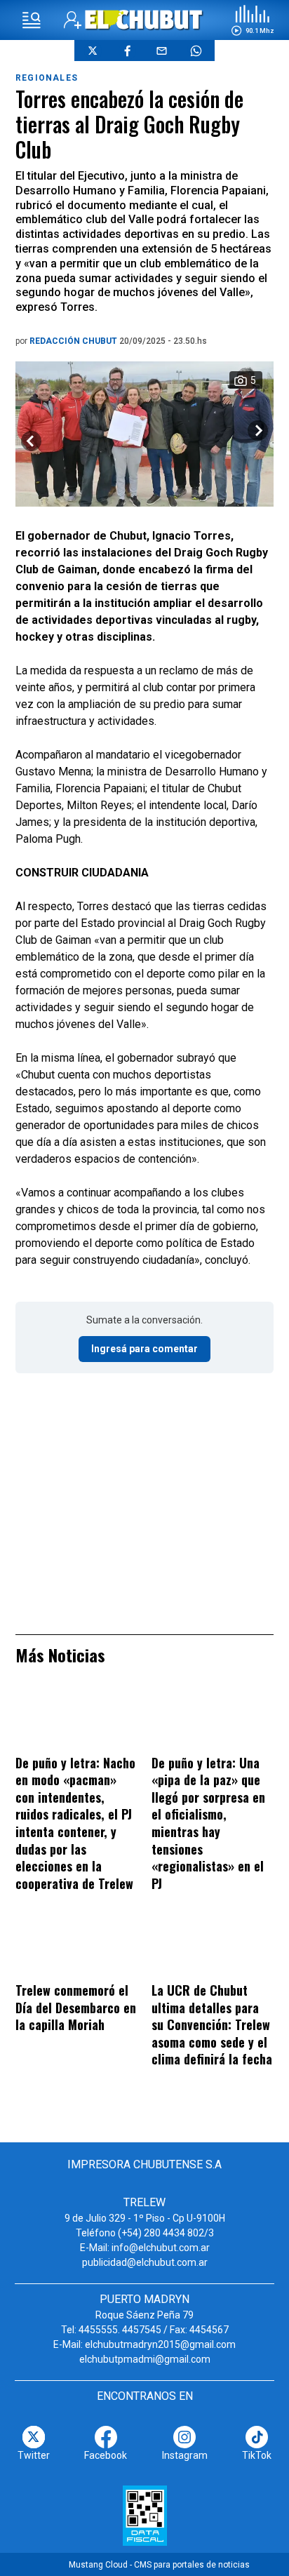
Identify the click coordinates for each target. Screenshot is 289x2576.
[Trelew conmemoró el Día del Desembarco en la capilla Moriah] (76, 1947)
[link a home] (144, 19)
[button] (253, 20)
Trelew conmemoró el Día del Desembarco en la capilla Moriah (76, 2007)
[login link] (73, 20)
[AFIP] (145, 2516)
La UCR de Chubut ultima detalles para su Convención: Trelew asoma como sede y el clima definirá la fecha (212, 2024)
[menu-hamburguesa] (32, 20)
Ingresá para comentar (144, 1349)
